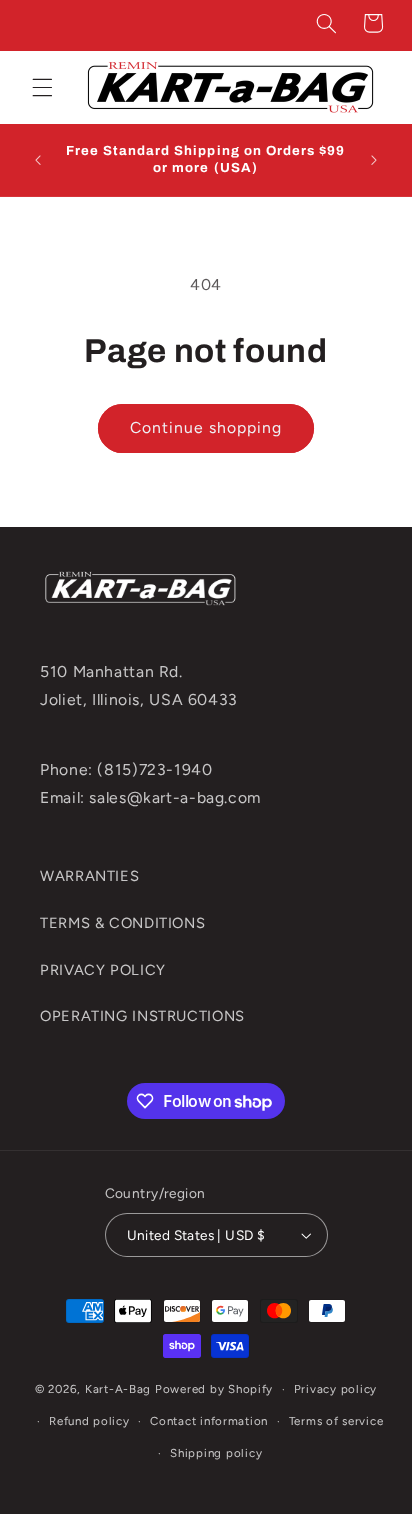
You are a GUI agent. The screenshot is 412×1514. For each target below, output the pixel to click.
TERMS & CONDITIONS (122, 923)
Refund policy (89, 1421)
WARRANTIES (89, 876)
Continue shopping (206, 427)
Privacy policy (335, 1389)
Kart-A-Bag (118, 1389)
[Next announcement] (374, 160)
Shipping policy (216, 1453)
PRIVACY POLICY (103, 970)
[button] (327, 23)
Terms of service (336, 1421)
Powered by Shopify (214, 1389)
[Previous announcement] (38, 160)
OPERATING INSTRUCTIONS (142, 1016)
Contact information (209, 1421)
